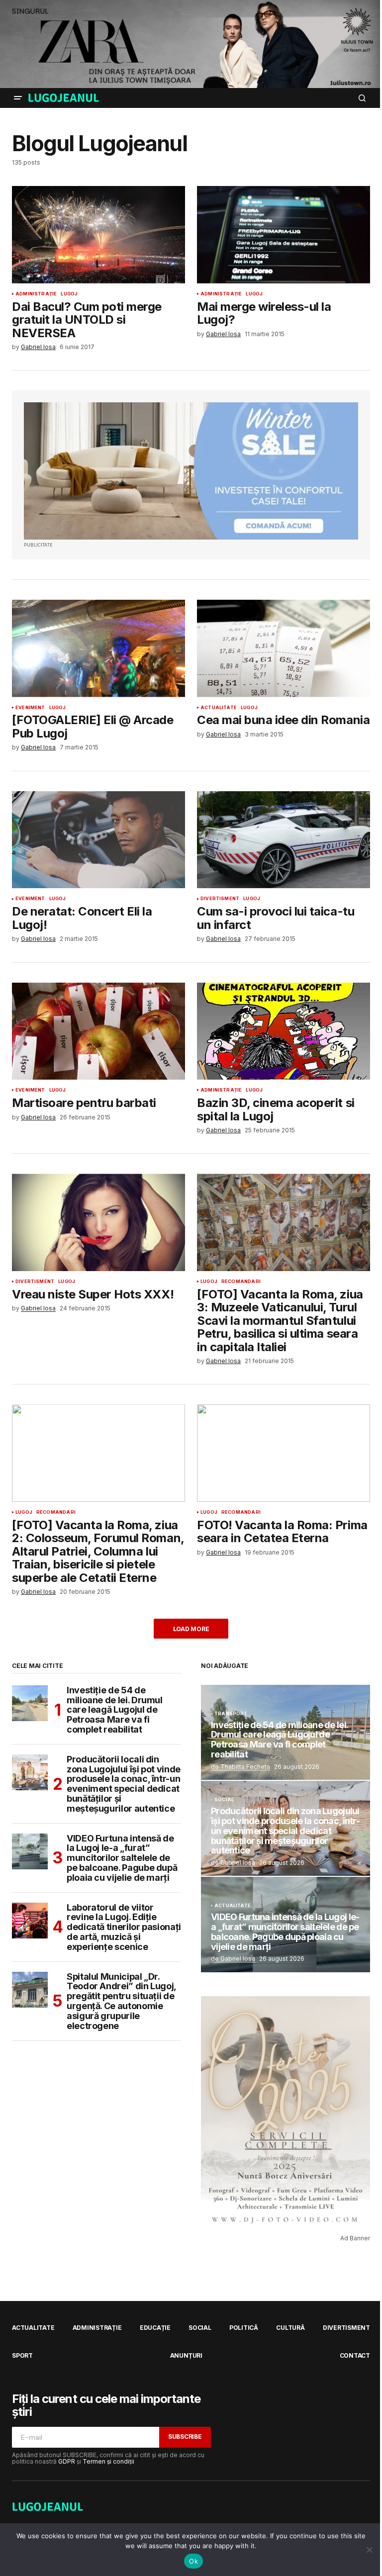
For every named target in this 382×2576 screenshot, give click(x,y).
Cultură (290, 2328)
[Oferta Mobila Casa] (191, 471)
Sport (22, 2355)
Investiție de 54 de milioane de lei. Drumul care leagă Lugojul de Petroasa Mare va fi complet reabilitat (115, 1710)
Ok (193, 2561)
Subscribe (185, 2437)
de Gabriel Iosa (233, 1863)
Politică (244, 2328)
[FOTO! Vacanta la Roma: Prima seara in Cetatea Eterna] (284, 1453)
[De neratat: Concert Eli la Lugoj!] (98, 840)
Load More (191, 1629)
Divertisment (220, 899)
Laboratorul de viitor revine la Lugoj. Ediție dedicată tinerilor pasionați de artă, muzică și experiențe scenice (124, 1927)
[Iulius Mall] (191, 44)
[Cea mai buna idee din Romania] (284, 648)
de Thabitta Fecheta (240, 1767)
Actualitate (219, 708)
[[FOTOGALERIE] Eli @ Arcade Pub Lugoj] (98, 648)
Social (224, 1800)
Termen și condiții (108, 2461)
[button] (18, 98)
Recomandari (241, 1282)
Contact (355, 2355)
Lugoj (69, 294)
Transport (231, 1714)
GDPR (67, 2461)
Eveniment (30, 708)
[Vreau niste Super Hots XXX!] (98, 1222)
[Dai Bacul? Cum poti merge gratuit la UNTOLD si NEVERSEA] (98, 235)
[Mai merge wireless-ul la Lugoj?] (284, 235)
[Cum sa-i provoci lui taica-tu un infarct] (284, 840)
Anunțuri (186, 2355)
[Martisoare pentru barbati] (98, 1031)
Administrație (36, 294)
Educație (155, 2328)
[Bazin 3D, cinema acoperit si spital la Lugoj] (284, 1031)
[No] (370, 2550)
